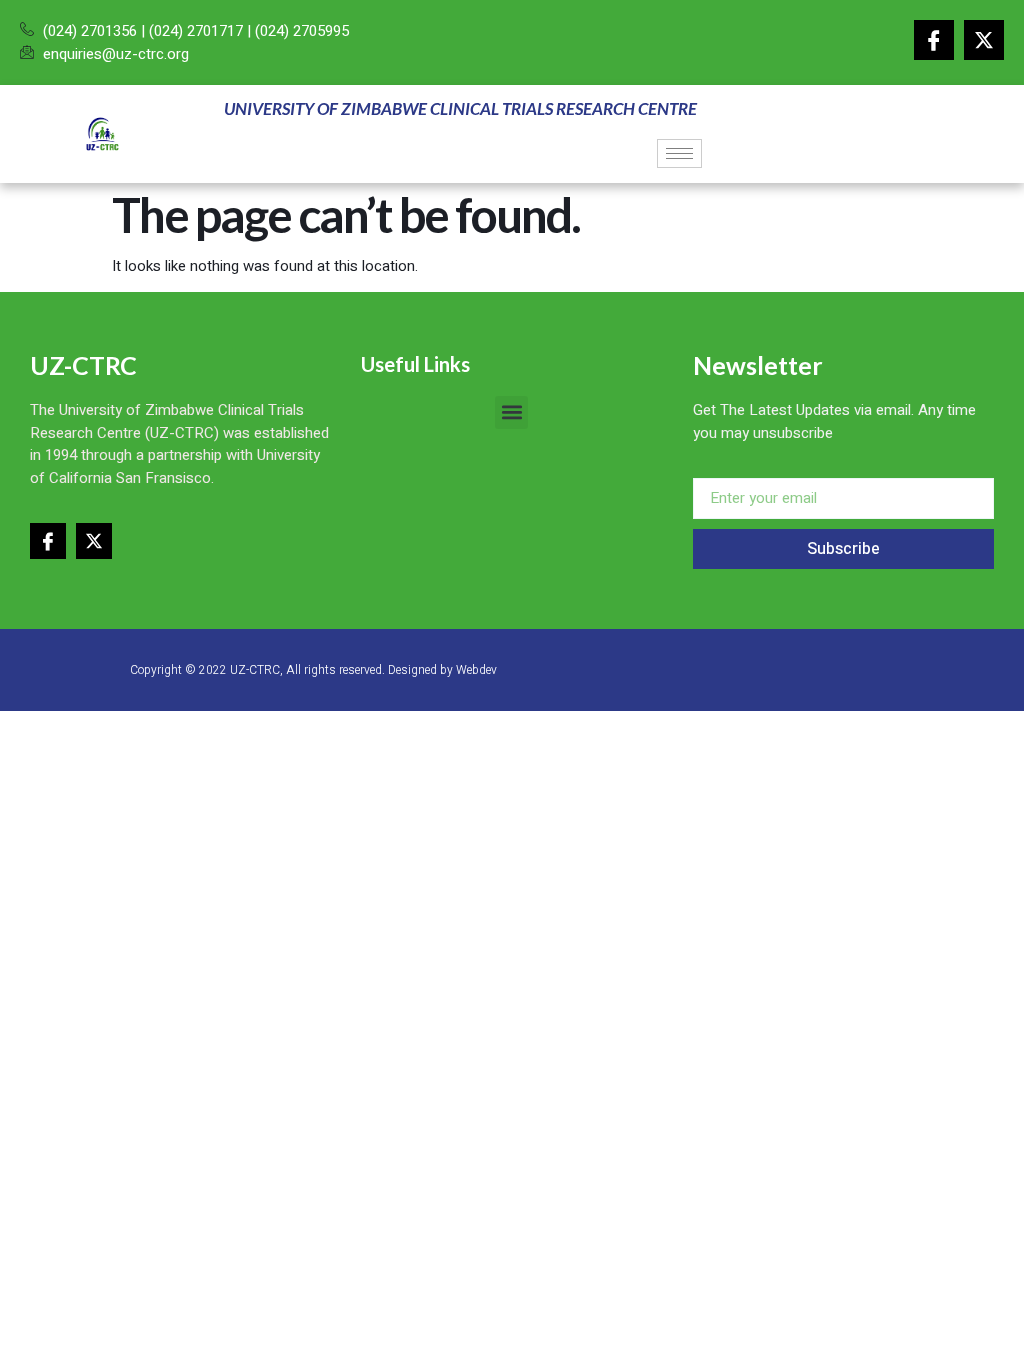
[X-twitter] (984, 40)
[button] (511, 412)
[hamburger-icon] (679, 153)
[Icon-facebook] (934, 40)
